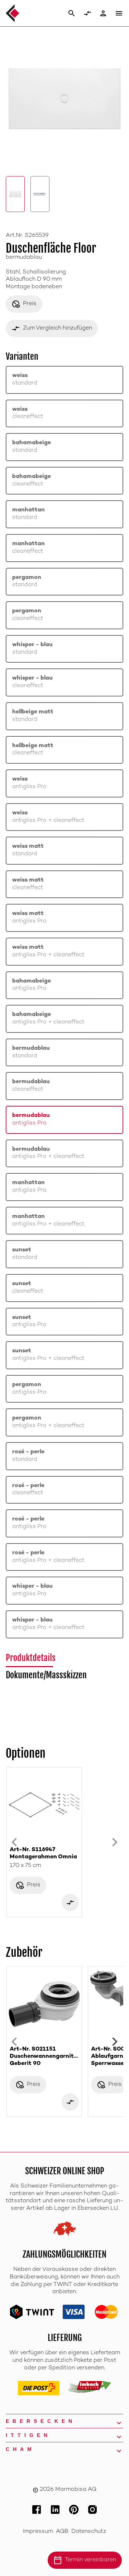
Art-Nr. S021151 (44, 2057)
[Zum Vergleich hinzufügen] (70, 1903)
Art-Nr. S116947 (43, 1853)
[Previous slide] (14, 1842)
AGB (62, 2532)
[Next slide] (115, 1842)
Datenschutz (89, 2532)
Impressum (38, 2532)
